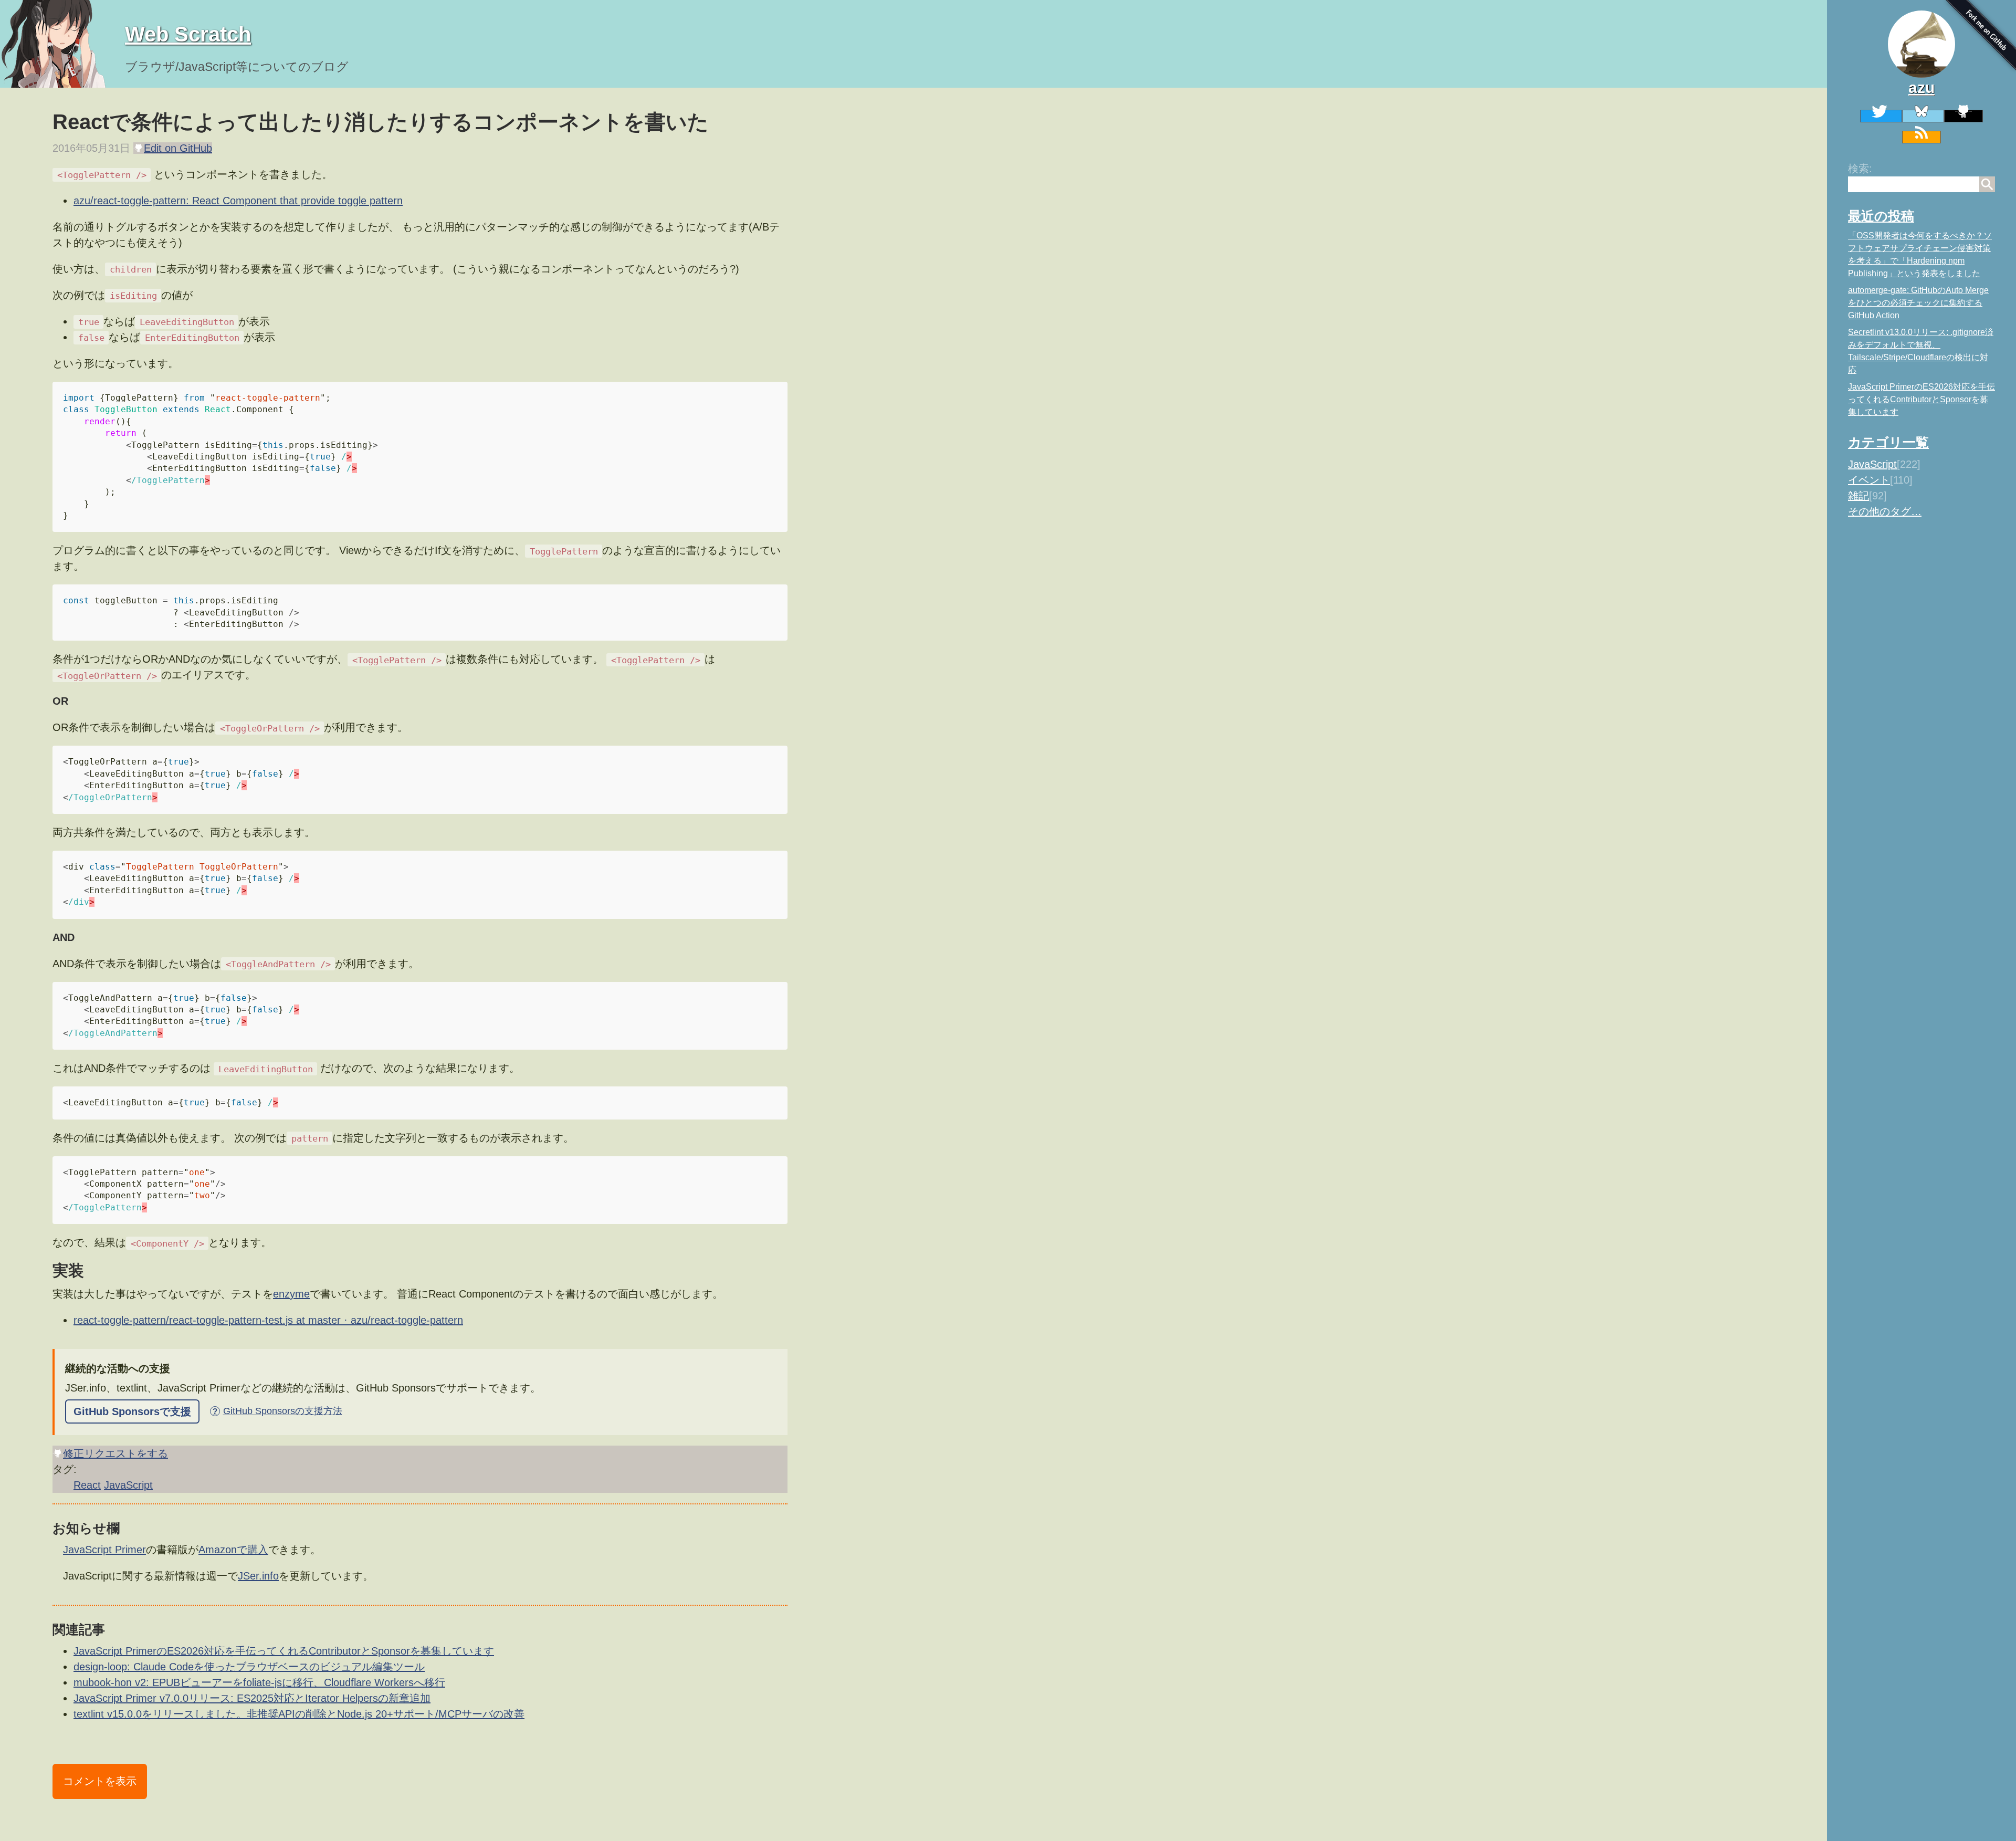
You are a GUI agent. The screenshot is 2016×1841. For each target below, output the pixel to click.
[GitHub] (1963, 116)
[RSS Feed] (1921, 137)
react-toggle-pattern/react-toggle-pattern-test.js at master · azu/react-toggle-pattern (268, 1320)
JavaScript (1872, 464)
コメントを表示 (100, 1781)
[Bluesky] (1923, 116)
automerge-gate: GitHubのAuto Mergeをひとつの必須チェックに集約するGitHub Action (1918, 303)
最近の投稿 (1881, 216)
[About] (1921, 44)
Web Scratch (188, 34)
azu (1921, 87)
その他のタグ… (1885, 511)
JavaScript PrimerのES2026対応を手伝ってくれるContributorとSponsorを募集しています (1921, 399)
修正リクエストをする (115, 1453)
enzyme (291, 1294)
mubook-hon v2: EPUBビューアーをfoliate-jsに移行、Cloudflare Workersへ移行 (259, 1682)
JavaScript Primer (104, 1550)
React (87, 1485)
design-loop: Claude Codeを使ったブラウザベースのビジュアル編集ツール (249, 1667)
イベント (1869, 480)
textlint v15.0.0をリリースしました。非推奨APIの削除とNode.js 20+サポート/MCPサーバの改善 (299, 1714)
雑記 (1858, 496)
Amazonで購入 (233, 1550)
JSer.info (258, 1576)
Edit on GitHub (178, 148)
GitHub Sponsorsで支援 (132, 1411)
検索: (1860, 169)
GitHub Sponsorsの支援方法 (277, 1411)
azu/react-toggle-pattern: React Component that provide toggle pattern (238, 201)
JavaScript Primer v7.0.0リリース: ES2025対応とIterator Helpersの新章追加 (252, 1698)
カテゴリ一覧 (1888, 442)
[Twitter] (1881, 116)
